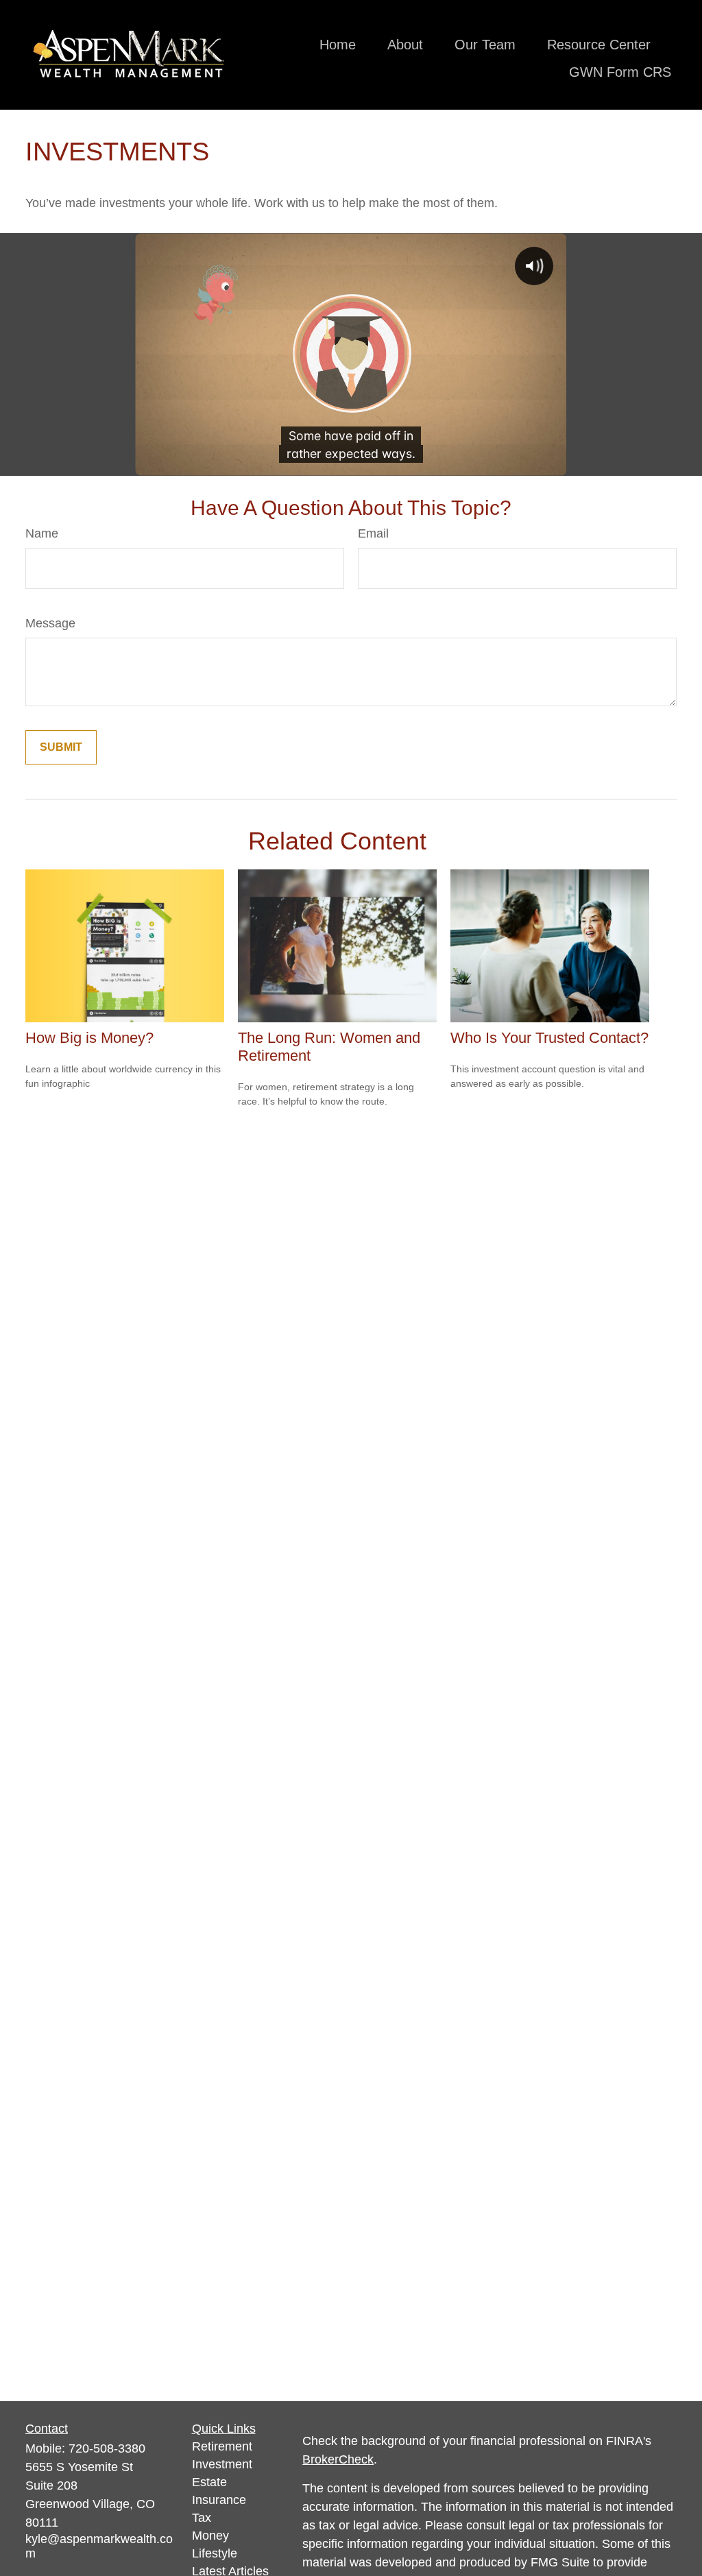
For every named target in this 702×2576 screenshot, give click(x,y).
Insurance (219, 2500)
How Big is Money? (89, 1038)
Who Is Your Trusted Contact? (549, 1038)
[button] (338, 45)
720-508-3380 (107, 2448)
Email (373, 533)
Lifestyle (215, 2553)
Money (210, 2536)
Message (50, 623)
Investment (222, 2464)
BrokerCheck (338, 2459)
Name (42, 533)
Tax (202, 2518)
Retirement (222, 2446)
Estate (209, 2482)
